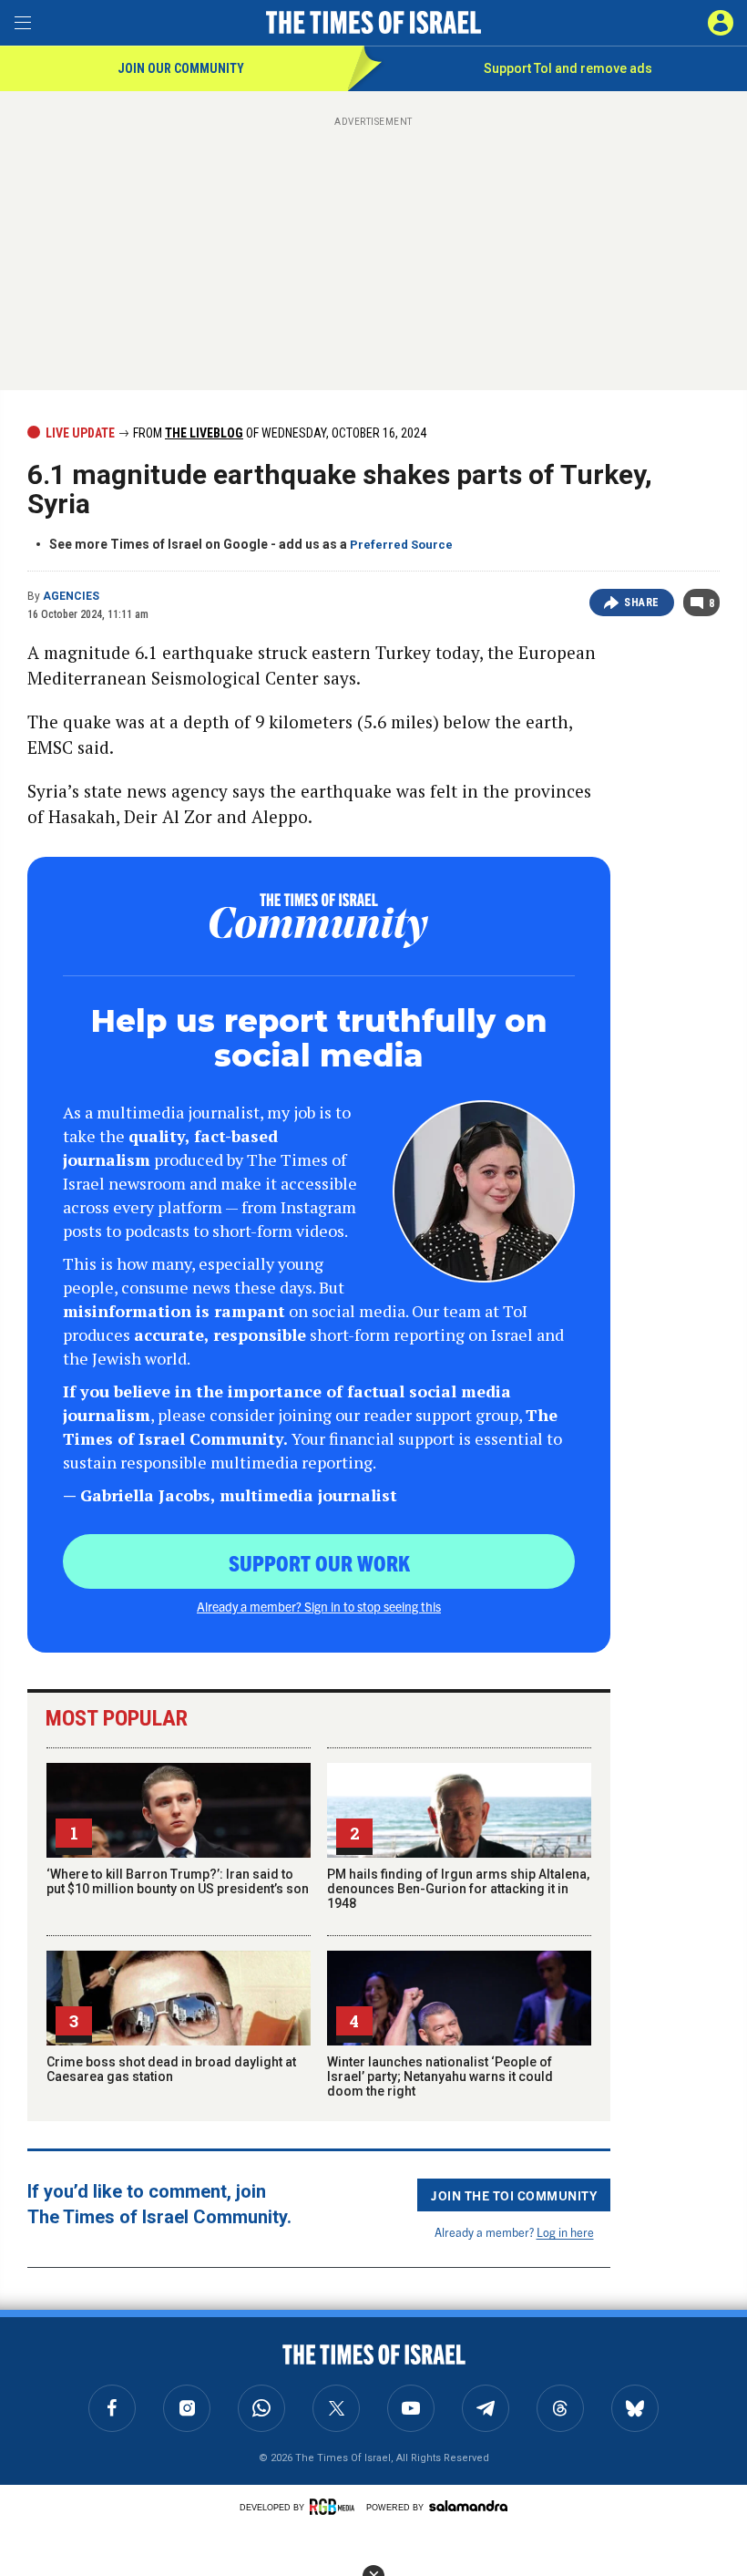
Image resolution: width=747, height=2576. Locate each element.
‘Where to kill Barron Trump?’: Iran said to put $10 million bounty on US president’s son (178, 1881)
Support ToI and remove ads (568, 68)
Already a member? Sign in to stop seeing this (319, 1606)
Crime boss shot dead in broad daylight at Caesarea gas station (171, 2069)
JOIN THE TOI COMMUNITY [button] (514, 2195)
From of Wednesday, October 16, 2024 (278, 433)
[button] (721, 23)
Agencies (71, 596)
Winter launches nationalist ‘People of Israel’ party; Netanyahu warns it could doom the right (440, 2076)
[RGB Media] (335, 2507)
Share (642, 603)
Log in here (565, 2232)
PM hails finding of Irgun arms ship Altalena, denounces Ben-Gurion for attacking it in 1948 (458, 1889)
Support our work (319, 1562)
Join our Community (181, 68)
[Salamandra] (468, 2506)
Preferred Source (401, 545)
